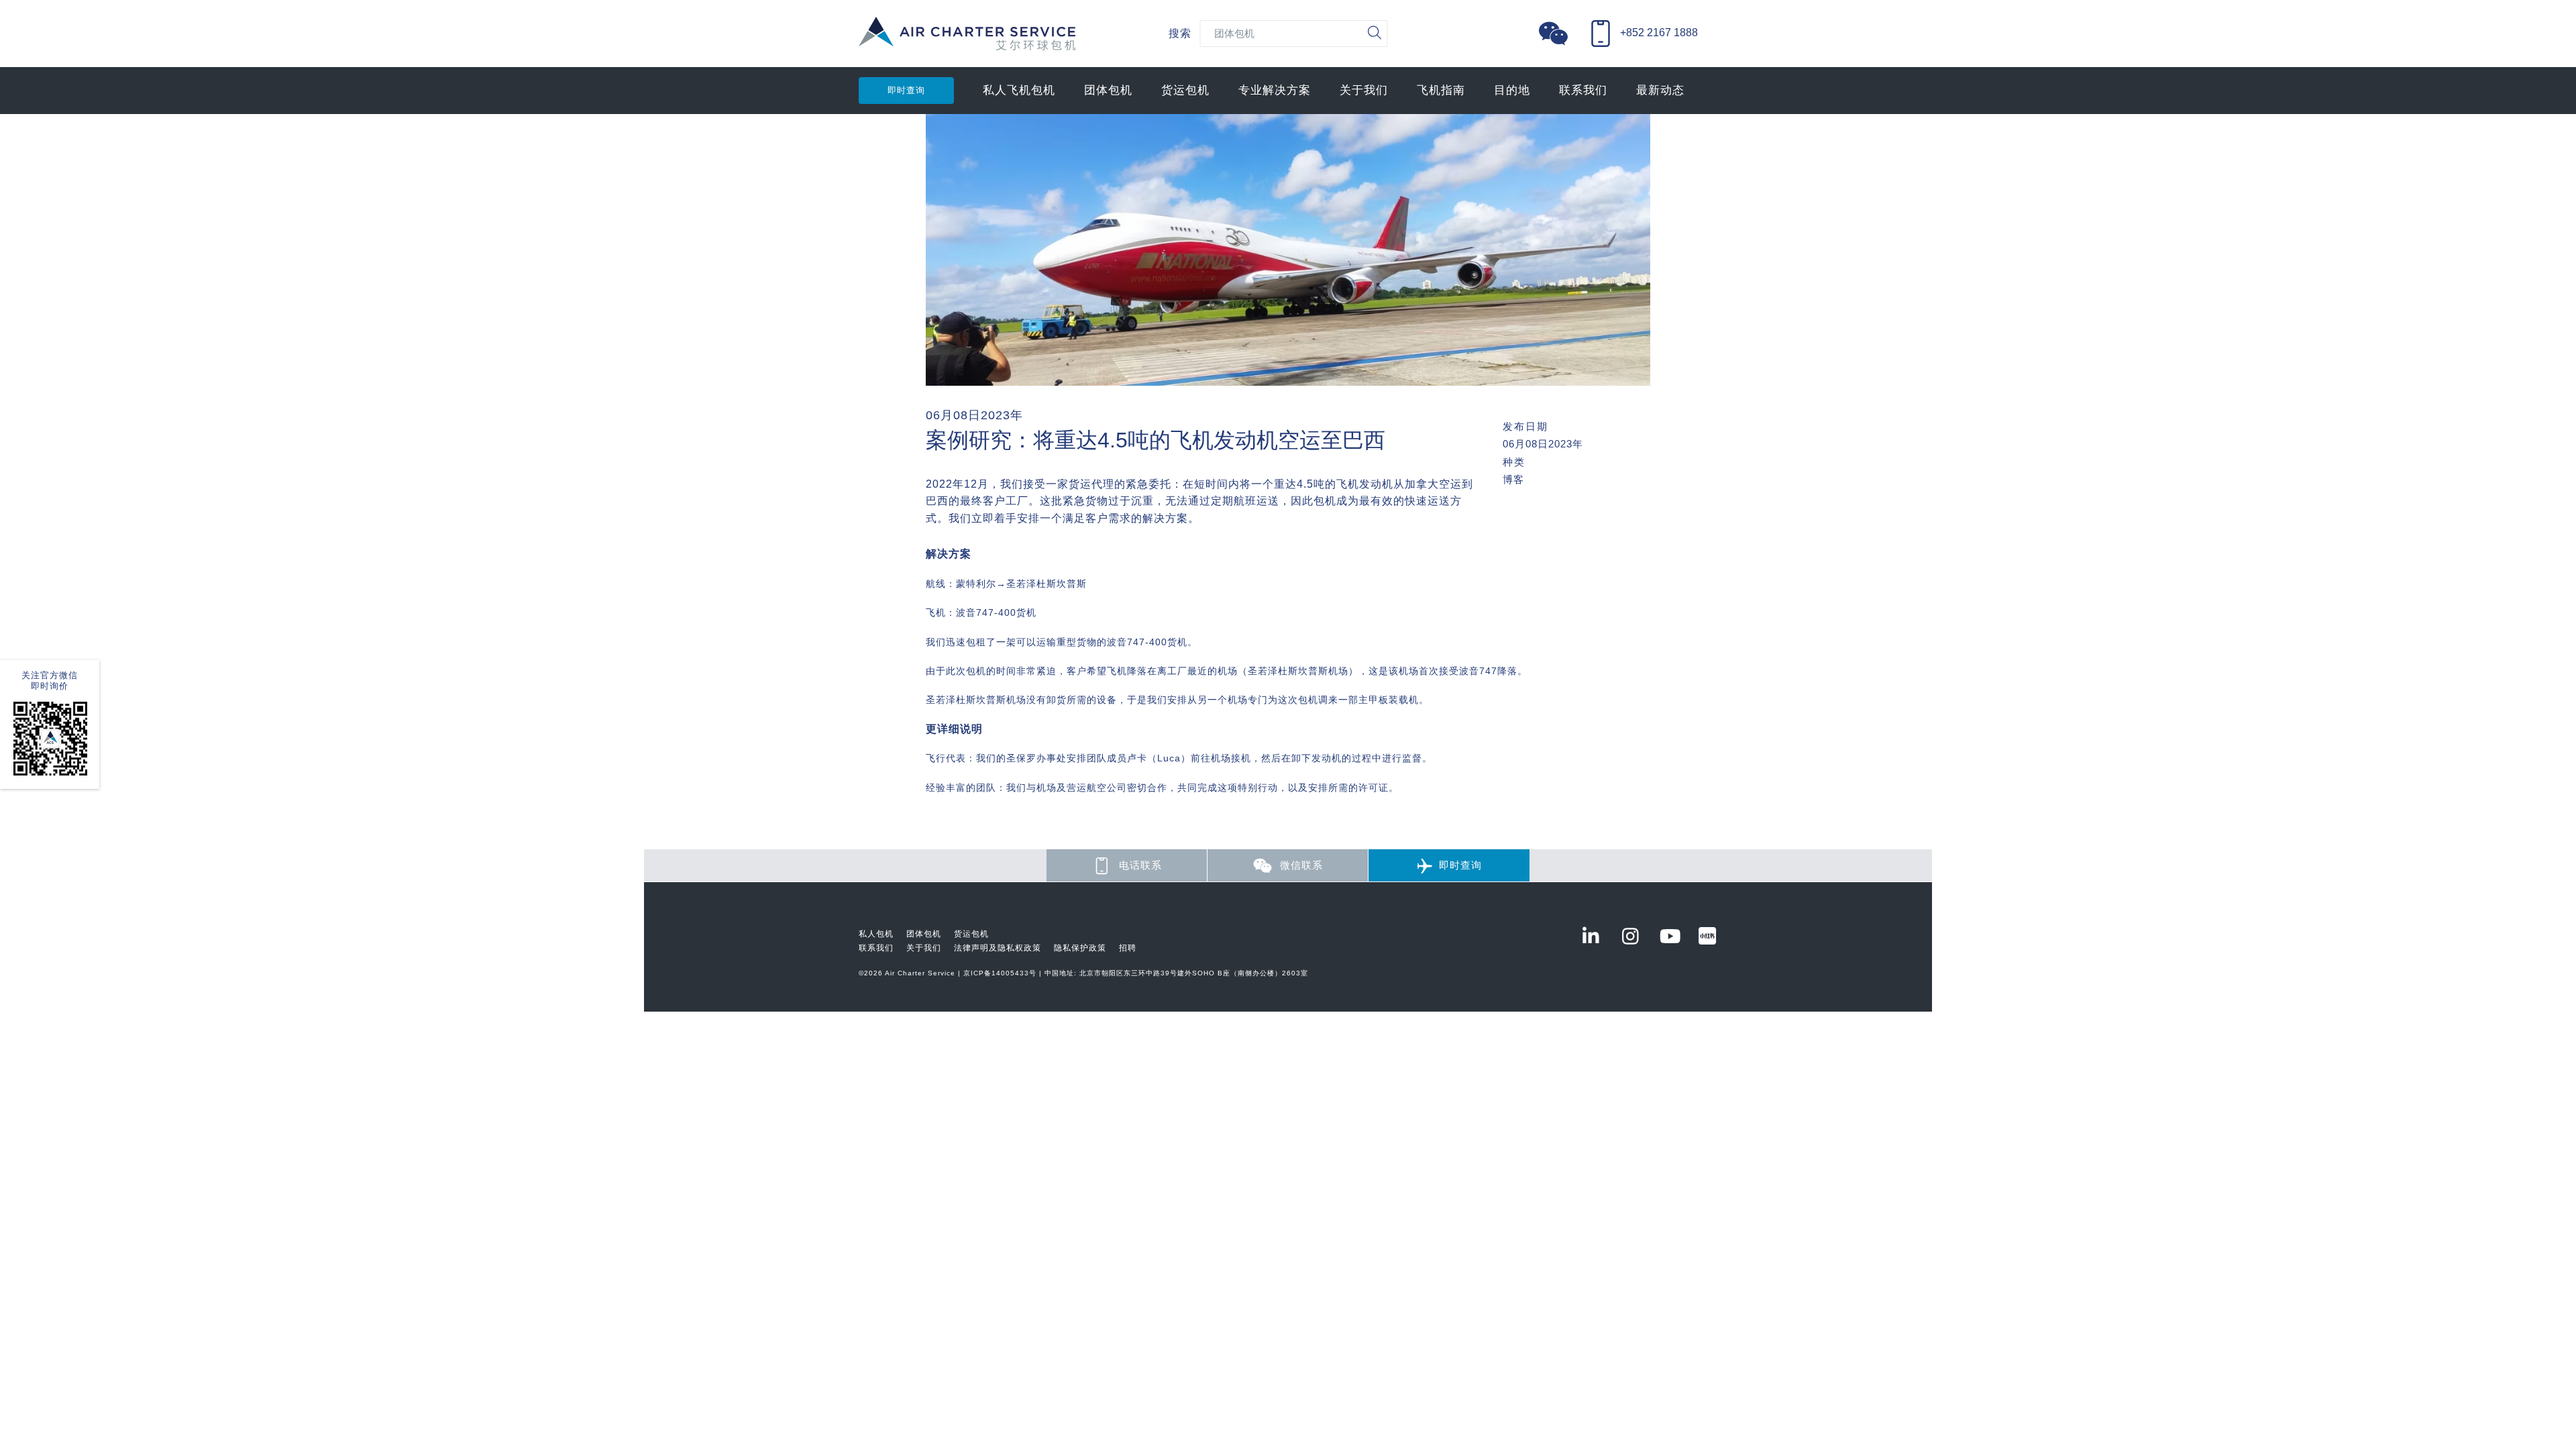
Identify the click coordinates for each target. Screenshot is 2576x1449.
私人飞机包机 (1019, 90)
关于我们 (1364, 90)
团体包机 (1108, 90)
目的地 (1512, 90)
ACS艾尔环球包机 (967, 41)
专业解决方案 (1275, 90)
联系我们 (1583, 90)
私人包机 (876, 934)
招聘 (1128, 948)
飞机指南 (1441, 90)
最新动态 (1660, 90)
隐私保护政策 (1080, 948)
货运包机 (1185, 90)
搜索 (1180, 33)
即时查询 (906, 90)
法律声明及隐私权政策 (998, 948)
